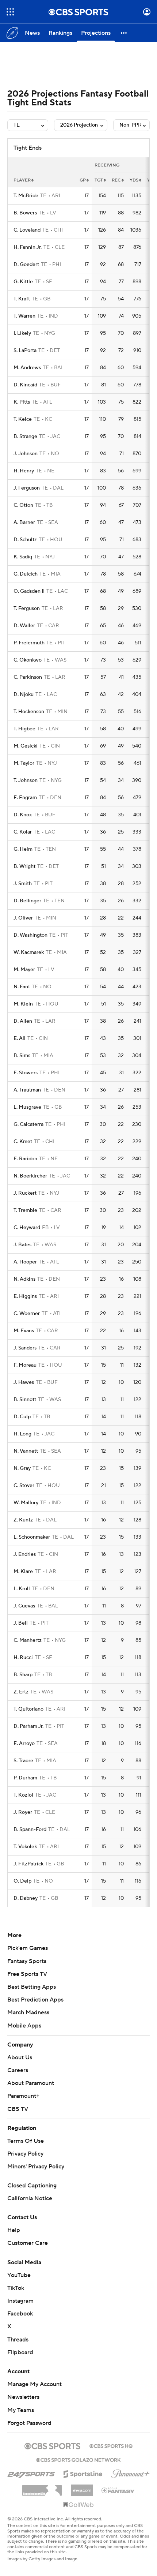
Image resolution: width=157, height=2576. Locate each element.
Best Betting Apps (32, 1987)
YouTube (19, 2275)
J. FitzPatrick (28, 1864)
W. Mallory (26, 1503)
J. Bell (21, 1623)
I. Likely (22, 333)
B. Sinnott (25, 1400)
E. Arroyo (24, 1744)
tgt (99, 180)
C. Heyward (27, 1228)
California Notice (30, 2198)
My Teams (21, 2410)
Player (22, 180)
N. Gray (22, 1468)
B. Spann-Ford (30, 1830)
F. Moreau (25, 1365)
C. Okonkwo (28, 660)
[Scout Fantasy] (118, 2490)
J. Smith (23, 884)
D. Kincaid (25, 385)
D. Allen (23, 1021)
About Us (20, 2058)
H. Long (22, 1434)
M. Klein (23, 1004)
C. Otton (23, 505)
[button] (10, 12)
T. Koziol (23, 1795)
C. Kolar (23, 832)
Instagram (20, 2301)
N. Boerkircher (30, 1176)
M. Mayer (24, 970)
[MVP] (82, 2487)
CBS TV (18, 2109)
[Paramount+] (131, 2472)
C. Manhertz (28, 1640)
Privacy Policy (25, 2154)
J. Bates (22, 1245)
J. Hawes (24, 1382)
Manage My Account (35, 2384)
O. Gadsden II (29, 591)
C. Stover (24, 1486)
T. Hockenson (29, 712)
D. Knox (23, 815)
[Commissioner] (42, 2488)
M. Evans (24, 1331)
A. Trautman (27, 1090)
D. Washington (30, 935)
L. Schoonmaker (32, 1537)
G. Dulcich (26, 574)
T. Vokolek (25, 1847)
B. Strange (25, 437)
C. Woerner (27, 1314)
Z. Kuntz (23, 1520)
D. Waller (24, 626)
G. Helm (23, 849)
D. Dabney (26, 1898)
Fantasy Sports (27, 1961)
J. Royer (23, 1812)
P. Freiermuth (29, 643)
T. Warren (24, 316)
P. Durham (25, 1778)
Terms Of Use (26, 2141)
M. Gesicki (26, 746)
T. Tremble (25, 1210)
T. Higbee (24, 729)
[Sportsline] (83, 2473)
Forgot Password (29, 2423)
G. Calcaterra (28, 1124)
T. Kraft (22, 299)
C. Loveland (27, 230)
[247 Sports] (31, 2473)
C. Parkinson (28, 677)
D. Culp (22, 1417)
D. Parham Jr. (28, 1726)
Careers (18, 2070)
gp (83, 180)
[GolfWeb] (78, 2505)
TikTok (16, 2288)
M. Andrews (27, 368)
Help (14, 2230)
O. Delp (22, 1881)
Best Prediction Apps (35, 2000)
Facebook (20, 2314)
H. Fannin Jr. (28, 247)
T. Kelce (23, 419)
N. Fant (22, 987)
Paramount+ (23, 2096)
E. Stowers (26, 1073)
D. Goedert (26, 265)
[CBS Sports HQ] (111, 2445)
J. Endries (25, 1554)
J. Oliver (23, 918)
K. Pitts (22, 402)
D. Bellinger (27, 901)
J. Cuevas (24, 1606)
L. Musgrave (27, 1107)
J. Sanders (25, 1348)
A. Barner (24, 523)
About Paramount (31, 2083)
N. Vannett (26, 1451)
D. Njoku (24, 694)
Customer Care (28, 2243)
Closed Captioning (32, 2186)
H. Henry (24, 471)
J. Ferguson (27, 488)
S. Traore (23, 1761)
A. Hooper (25, 1262)
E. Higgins (25, 1296)
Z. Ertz (21, 1692)
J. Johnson (26, 454)
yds (134, 180)
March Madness (28, 2012)
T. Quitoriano (28, 1709)
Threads (18, 2340)
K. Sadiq (23, 557)
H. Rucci (23, 1658)
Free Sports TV (27, 1974)
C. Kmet (23, 1142)
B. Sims (22, 1056)
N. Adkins (24, 1279)
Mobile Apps (24, 2026)
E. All (20, 1038)
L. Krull (22, 1589)
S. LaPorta (25, 351)
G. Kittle (23, 282)
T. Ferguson (27, 609)
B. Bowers (25, 213)
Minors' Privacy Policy (36, 2167)
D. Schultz (25, 540)
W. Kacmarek (29, 952)
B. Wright (24, 866)
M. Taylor (24, 763)
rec (116, 180)
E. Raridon (25, 1159)
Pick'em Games (28, 1948)
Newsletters (23, 2397)
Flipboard (20, 2352)
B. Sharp (23, 1675)
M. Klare (23, 1572)
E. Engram (25, 798)
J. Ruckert (25, 1193)
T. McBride (26, 196)
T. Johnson (26, 780)
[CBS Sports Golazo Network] (78, 2459)
